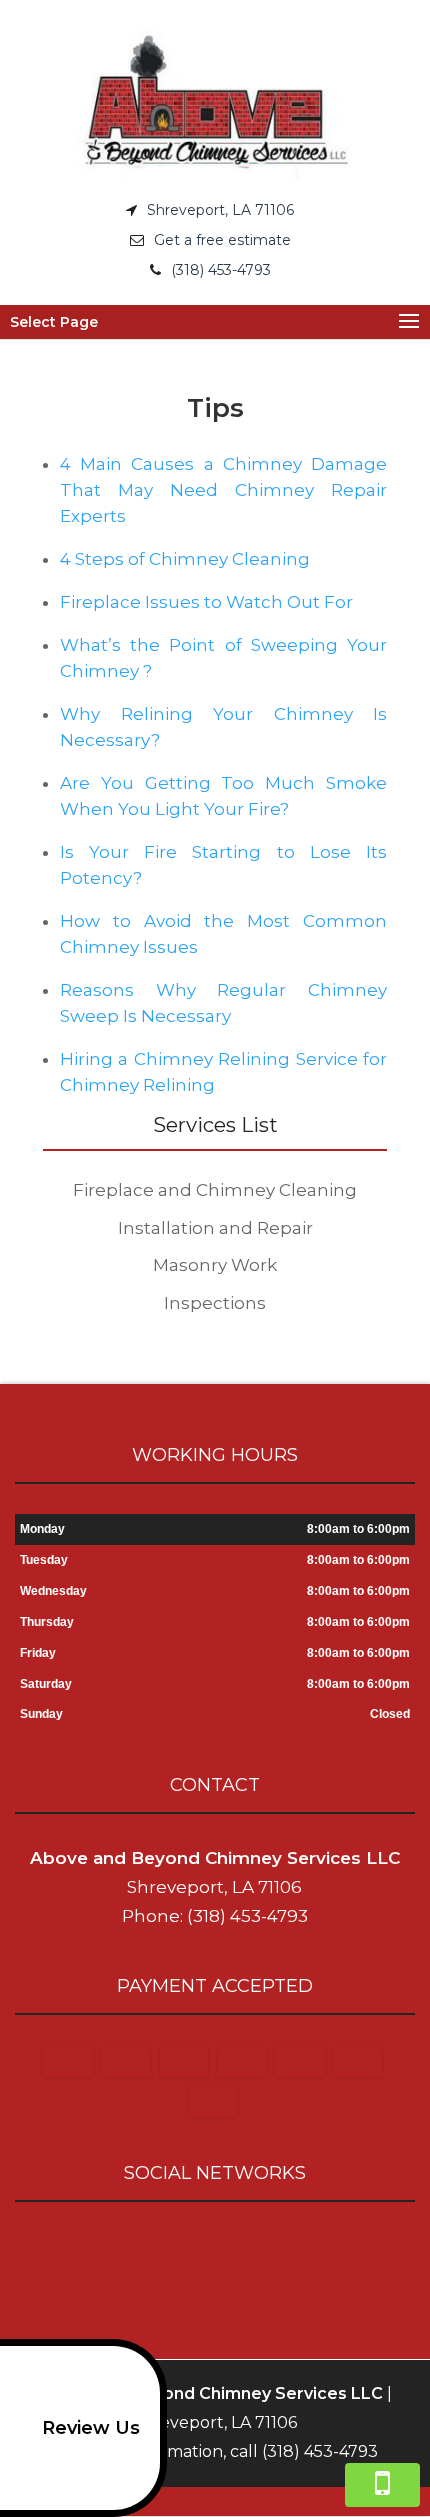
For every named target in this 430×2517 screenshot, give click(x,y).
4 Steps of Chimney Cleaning (185, 559)
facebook (174, 2248)
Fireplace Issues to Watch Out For (206, 602)
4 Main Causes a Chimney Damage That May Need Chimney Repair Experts (223, 490)
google (212, 2248)
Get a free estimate (222, 240)
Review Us (91, 2428)
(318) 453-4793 (221, 270)
